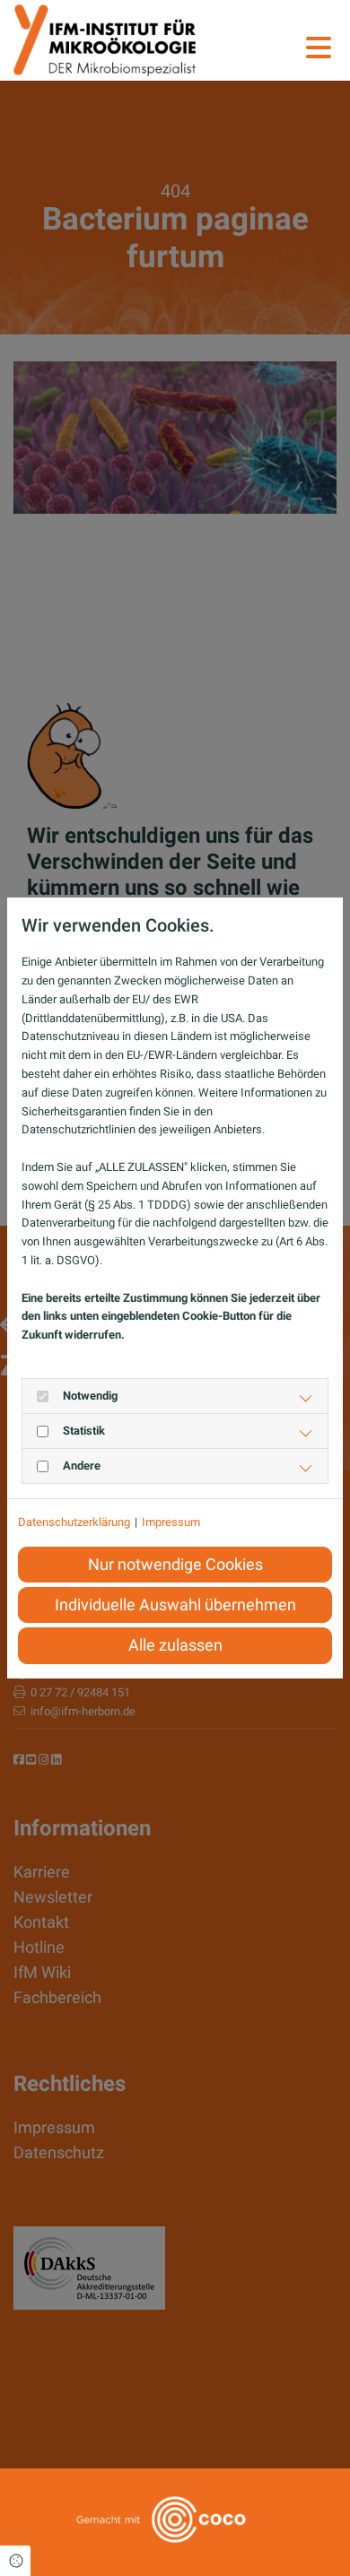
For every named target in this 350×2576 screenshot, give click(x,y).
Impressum (171, 1522)
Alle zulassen (175, 1645)
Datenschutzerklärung (74, 1522)
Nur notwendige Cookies (175, 1565)
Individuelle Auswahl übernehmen (175, 1605)
